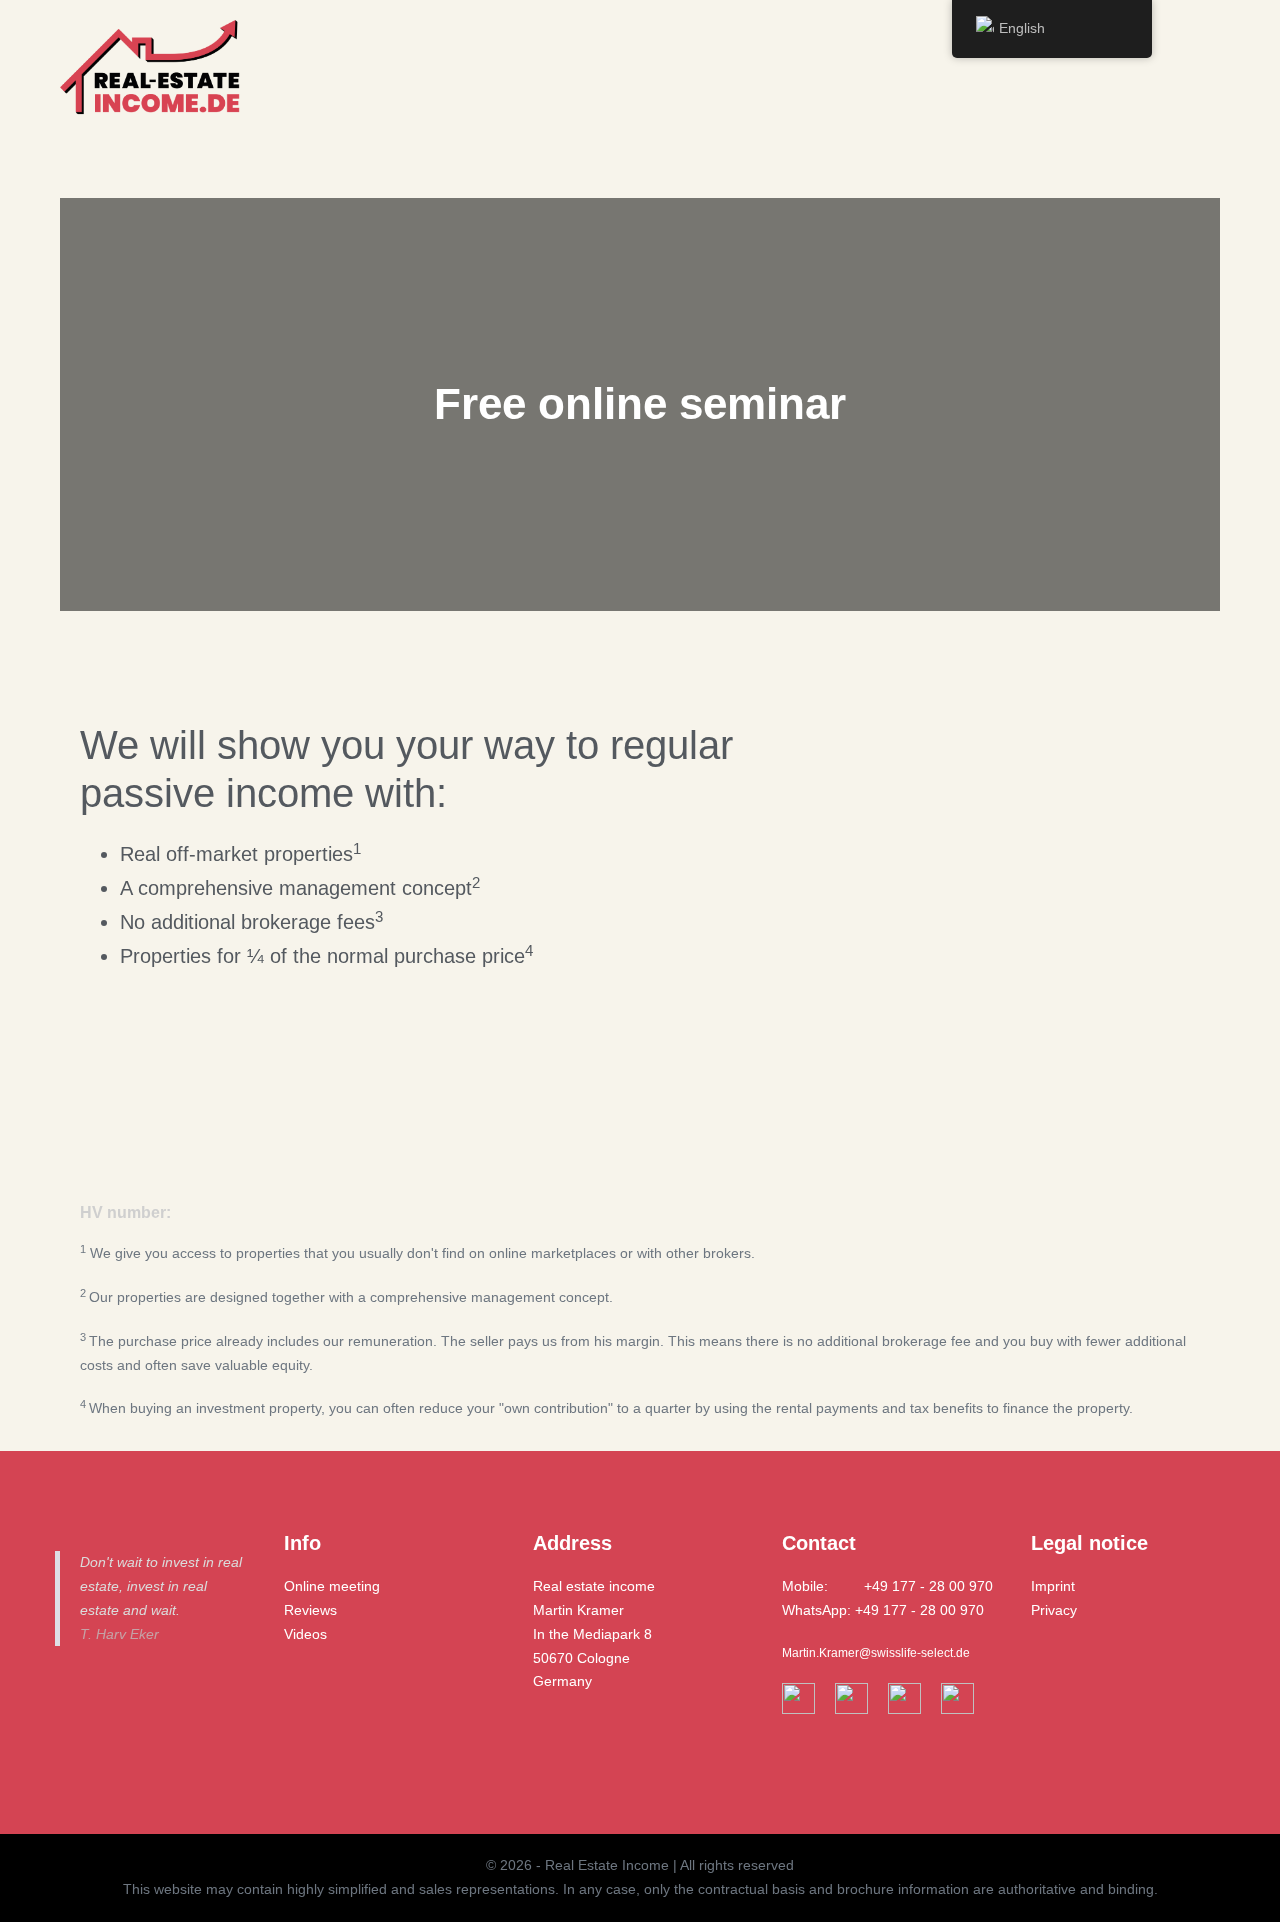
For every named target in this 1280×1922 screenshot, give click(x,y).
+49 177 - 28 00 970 (928, 1586)
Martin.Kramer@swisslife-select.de (876, 1653)
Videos (305, 1634)
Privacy (1054, 1610)
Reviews (310, 1610)
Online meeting (332, 1586)
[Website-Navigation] (1204, 74)
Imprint (1053, 1586)
